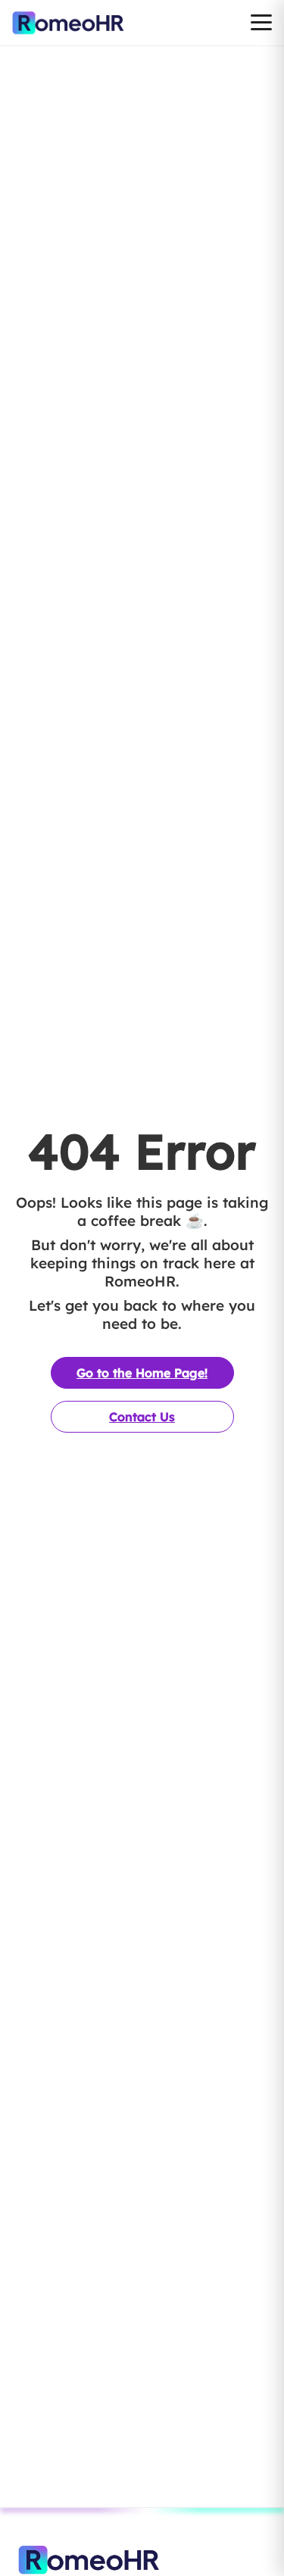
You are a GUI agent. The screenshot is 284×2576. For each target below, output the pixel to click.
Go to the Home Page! (142, 1373)
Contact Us (142, 1417)
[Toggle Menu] (261, 23)
